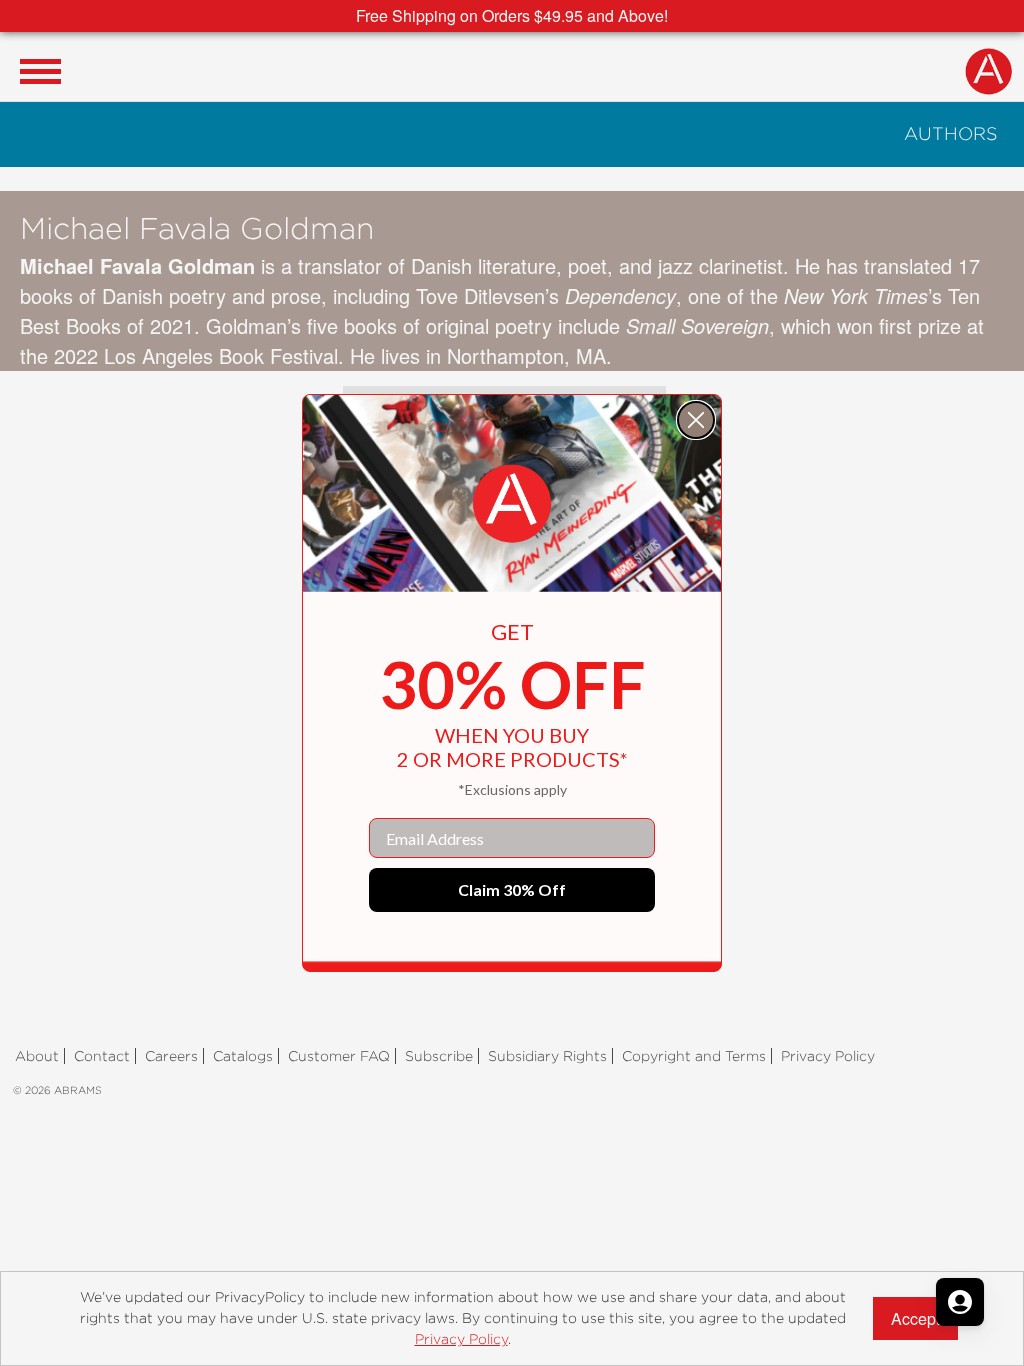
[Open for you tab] (960, 1302)
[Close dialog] (696, 420)
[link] (512, 504)
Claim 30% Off (512, 889)
